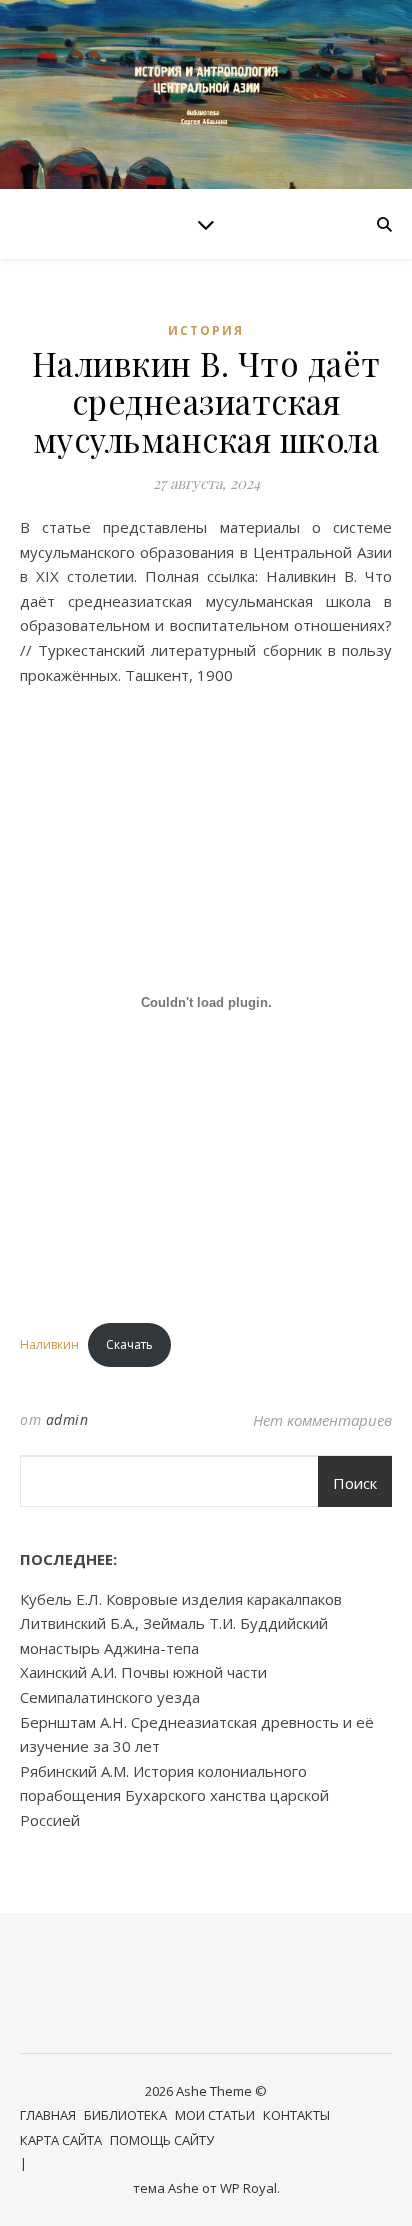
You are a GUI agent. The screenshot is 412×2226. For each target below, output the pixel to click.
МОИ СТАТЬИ (215, 2115)
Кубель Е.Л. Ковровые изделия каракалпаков (181, 1599)
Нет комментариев (322, 1420)
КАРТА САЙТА (61, 2140)
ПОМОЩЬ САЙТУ (162, 2140)
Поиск (355, 1483)
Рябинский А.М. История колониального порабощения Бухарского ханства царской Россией (174, 1795)
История (206, 330)
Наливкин (49, 1344)
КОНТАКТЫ (296, 2115)
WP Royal (248, 2188)
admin (67, 1419)
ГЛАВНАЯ (48, 2115)
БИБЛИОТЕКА (125, 2115)
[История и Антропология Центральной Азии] (206, 94)
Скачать (129, 1344)
